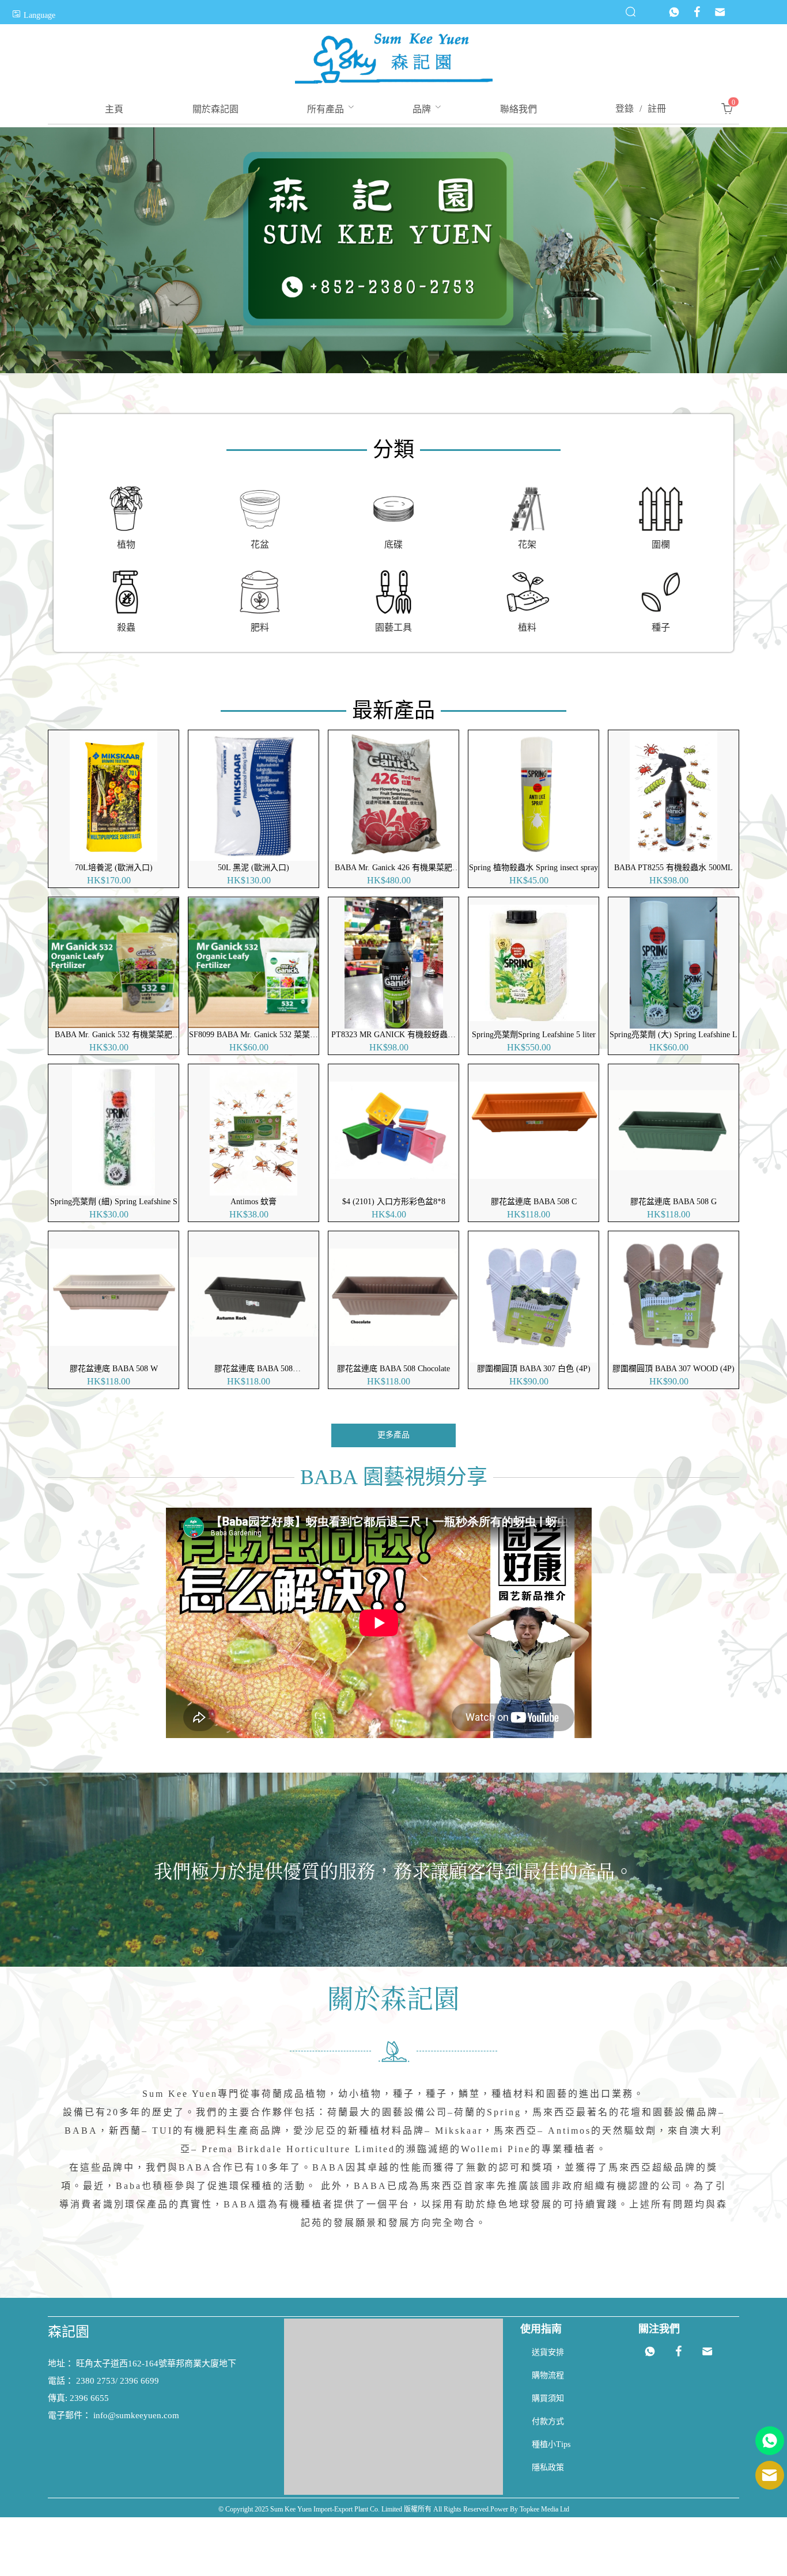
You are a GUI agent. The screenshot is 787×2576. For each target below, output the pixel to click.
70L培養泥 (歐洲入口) (114, 868)
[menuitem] (114, 109)
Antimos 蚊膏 (253, 1202)
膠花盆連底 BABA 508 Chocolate (393, 1369)
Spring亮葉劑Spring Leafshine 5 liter (534, 1035)
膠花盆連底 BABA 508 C (534, 1202)
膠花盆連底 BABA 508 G (674, 1202)
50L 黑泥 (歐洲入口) (253, 868)
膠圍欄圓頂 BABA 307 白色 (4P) (534, 1369)
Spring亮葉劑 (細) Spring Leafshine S (114, 1202)
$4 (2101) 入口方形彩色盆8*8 (394, 1202)
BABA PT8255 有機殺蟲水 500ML (674, 868)
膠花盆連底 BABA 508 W (114, 1369)
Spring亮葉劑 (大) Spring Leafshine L (674, 1035)
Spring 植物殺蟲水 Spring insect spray (534, 868)
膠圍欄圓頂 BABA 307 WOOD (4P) (674, 1369)
